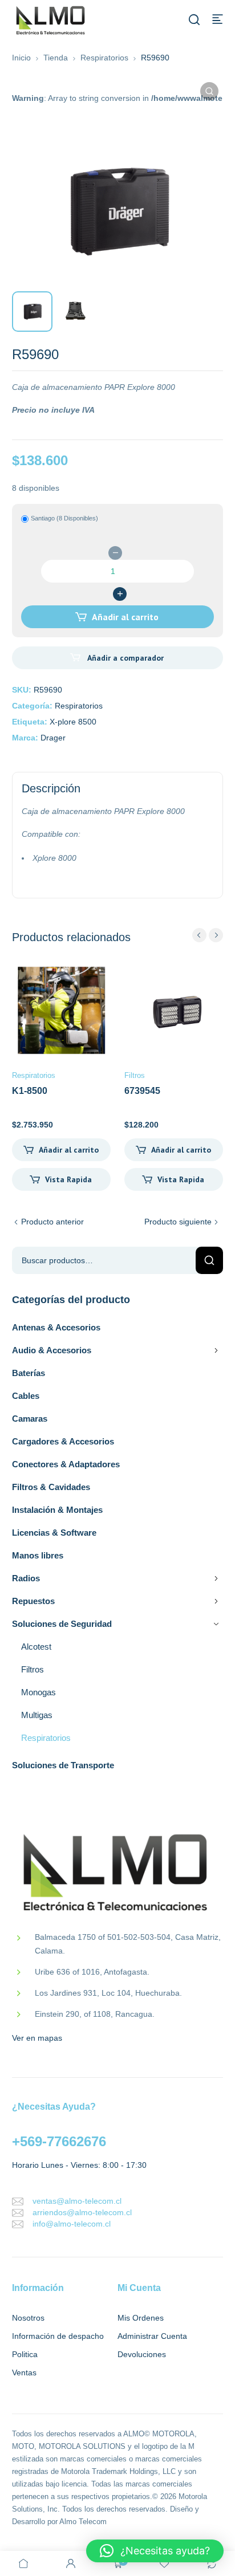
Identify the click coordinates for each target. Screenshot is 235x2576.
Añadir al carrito (125, 617)
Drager (53, 738)
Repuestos (33, 1601)
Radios (26, 1578)
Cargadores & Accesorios (63, 1441)
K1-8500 (30, 1091)
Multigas (37, 1715)
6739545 (142, 1091)
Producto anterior (52, 1222)
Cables (26, 1396)
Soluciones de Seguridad (62, 1624)
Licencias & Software (54, 1533)
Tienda (56, 58)
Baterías (29, 1373)
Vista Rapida (68, 1179)
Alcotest (36, 1647)
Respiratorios (104, 58)
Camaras (30, 1419)
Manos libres (38, 1555)
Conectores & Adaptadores (66, 1464)
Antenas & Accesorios (56, 1327)
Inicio (21, 58)
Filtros (33, 1669)
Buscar (209, 1260)
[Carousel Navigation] (208, 935)
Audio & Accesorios (52, 1350)
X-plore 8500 (73, 722)
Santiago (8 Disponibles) (64, 518)
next (216, 935)
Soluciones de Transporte (63, 1765)
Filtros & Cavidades (51, 1487)
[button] (209, 91)
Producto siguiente (178, 1222)
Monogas (39, 1692)
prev (199, 935)
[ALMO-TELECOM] (51, 21)
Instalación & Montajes (57, 1510)
